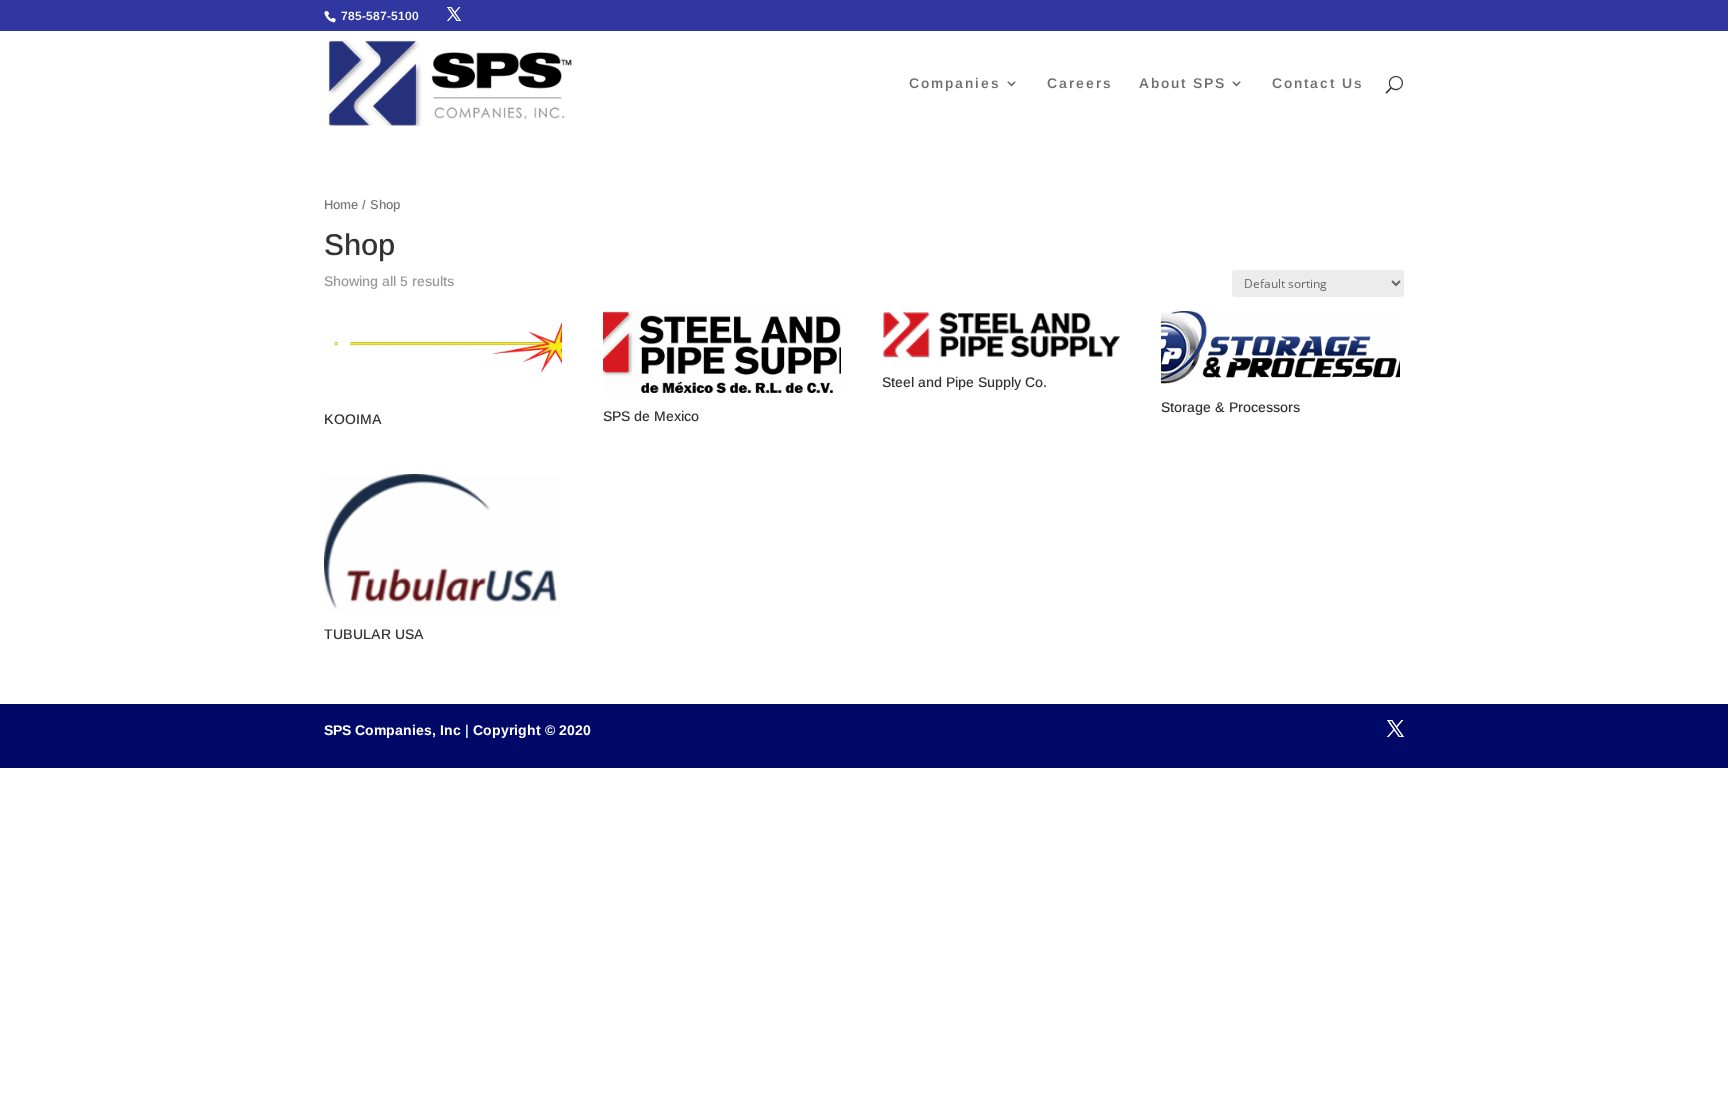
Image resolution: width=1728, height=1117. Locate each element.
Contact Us (1318, 83)
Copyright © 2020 (532, 730)
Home (341, 204)
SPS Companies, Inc (392, 730)
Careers (1080, 83)
